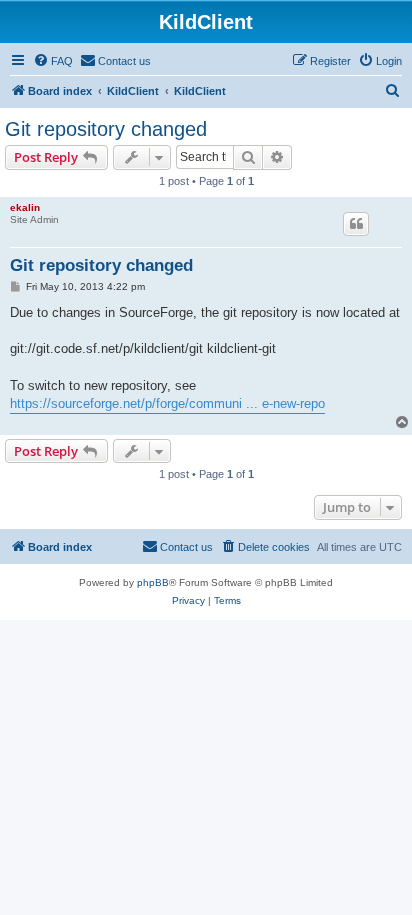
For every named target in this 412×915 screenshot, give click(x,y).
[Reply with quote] (356, 224)
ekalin (25, 207)
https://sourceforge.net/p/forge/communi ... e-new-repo (167, 403)
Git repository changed (106, 129)
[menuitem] (53, 61)
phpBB (153, 582)
